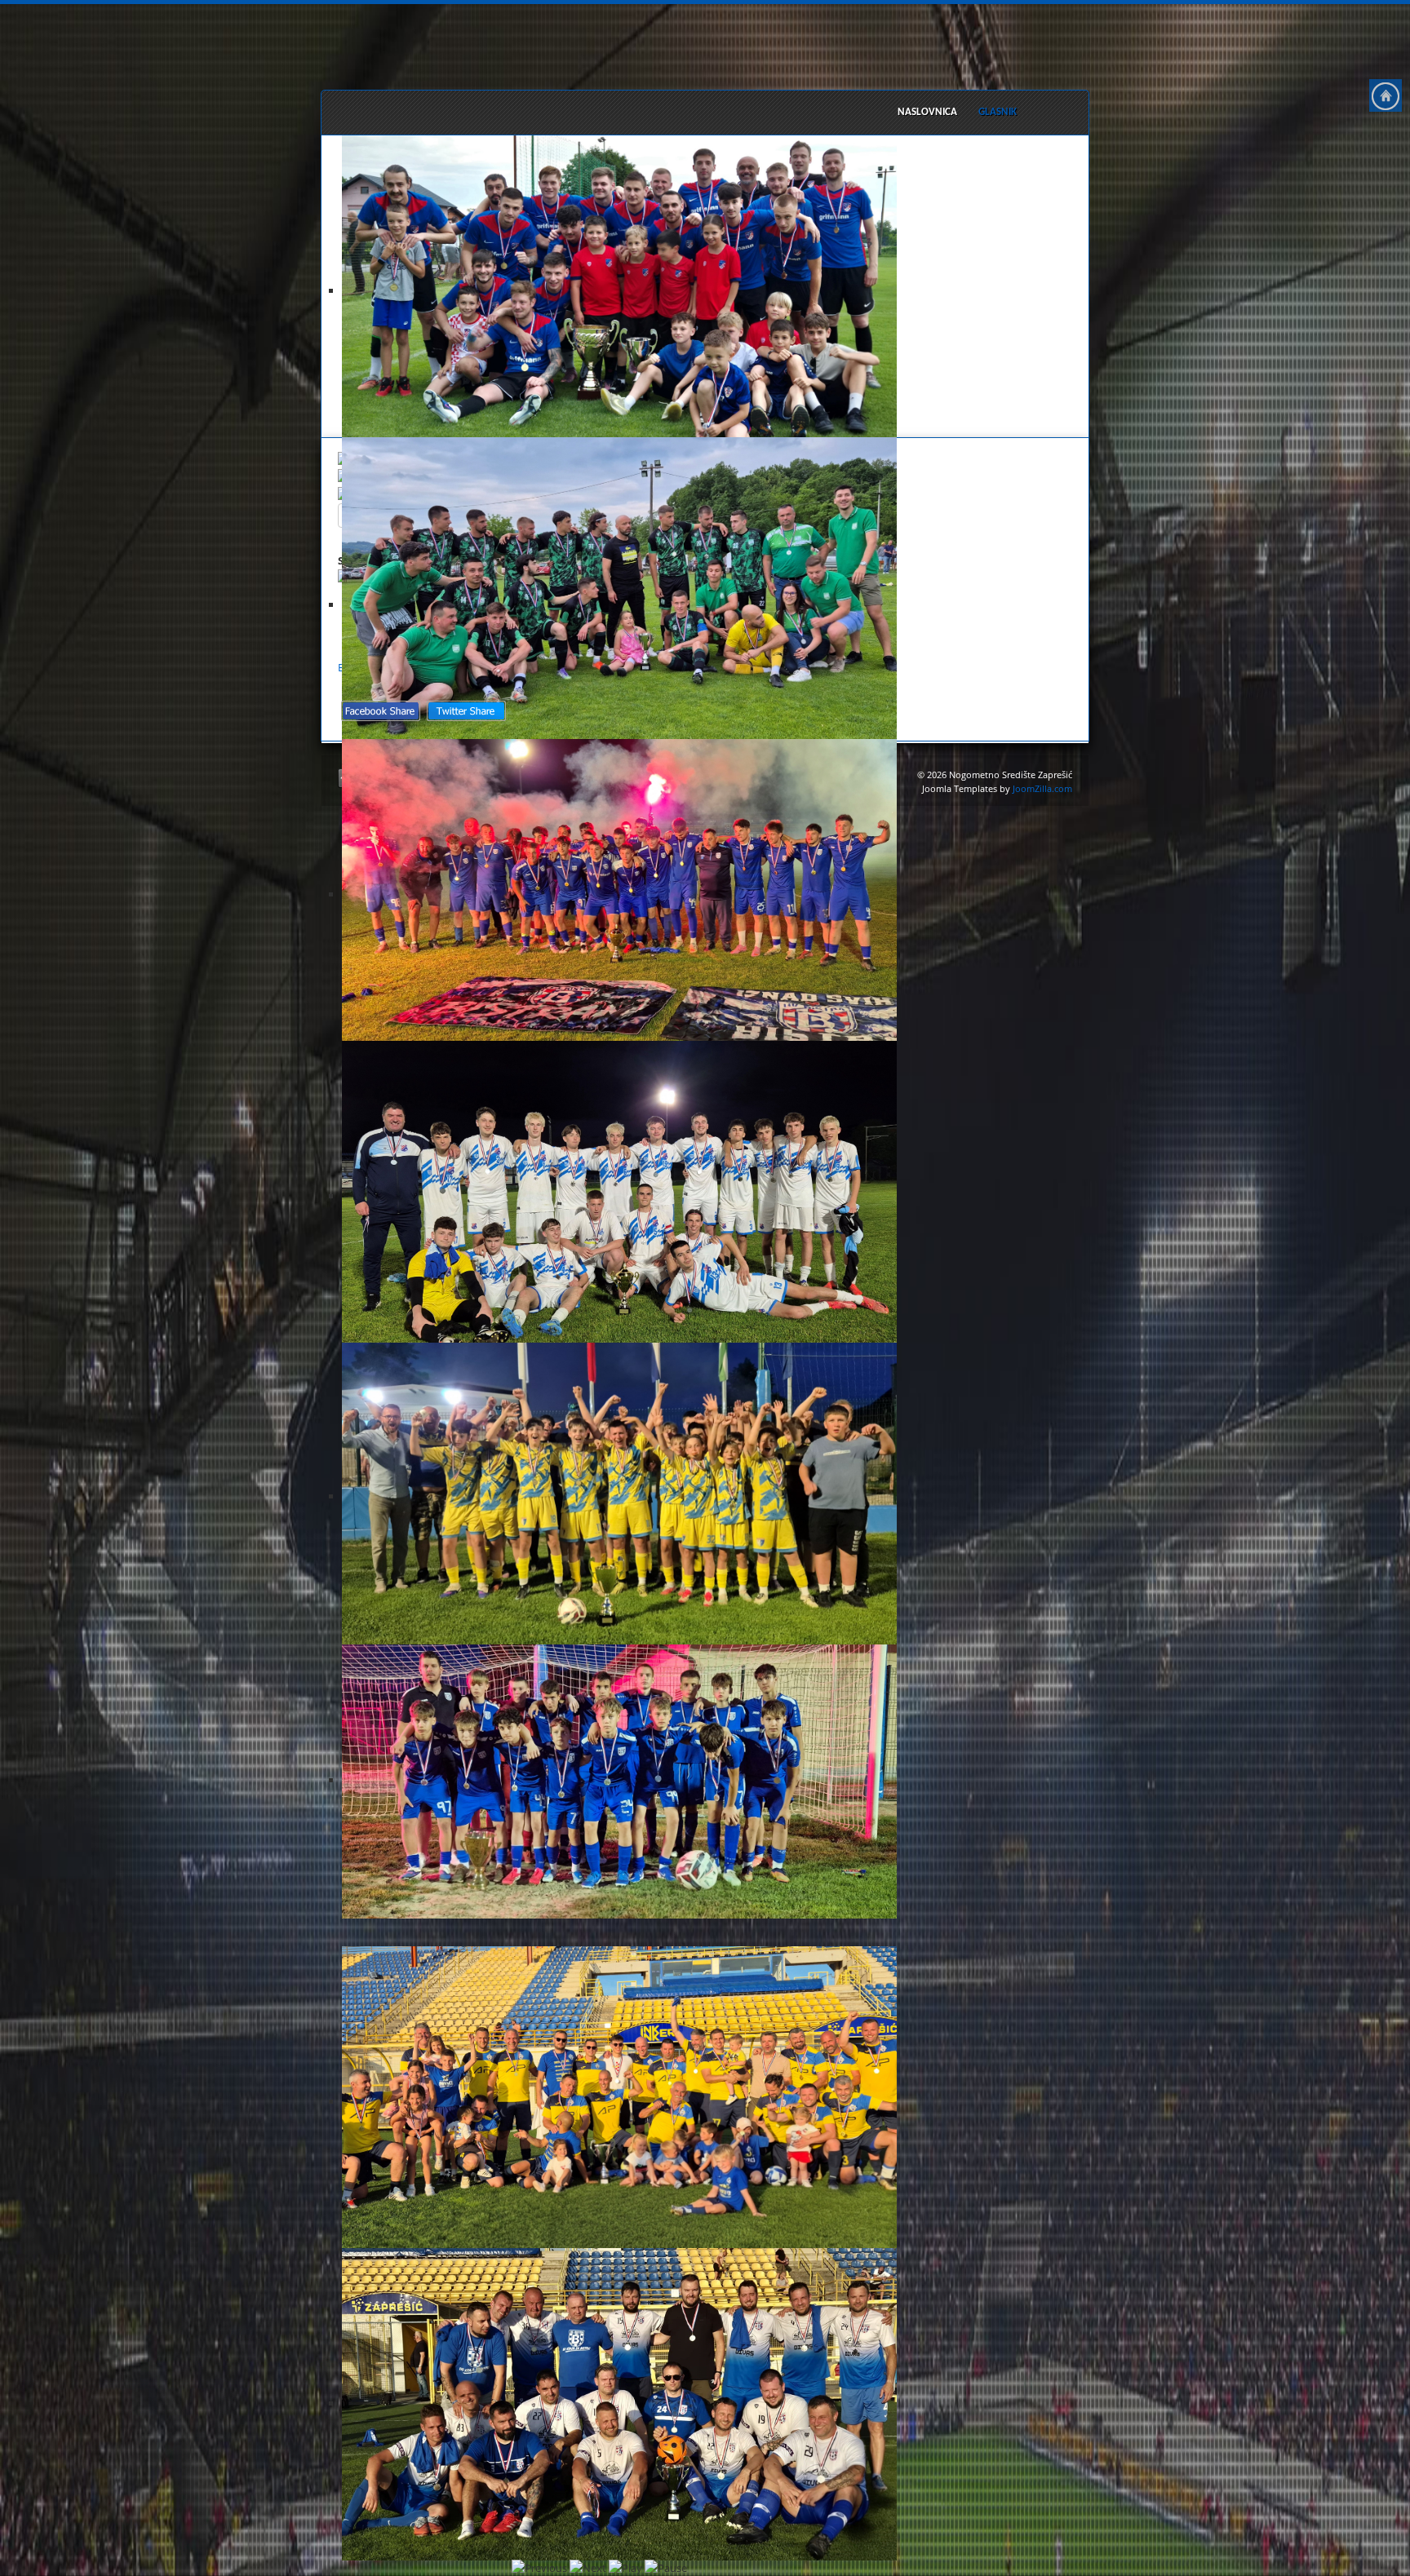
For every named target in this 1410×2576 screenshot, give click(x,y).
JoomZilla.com (1042, 789)
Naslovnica (927, 112)
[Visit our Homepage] (1386, 95)
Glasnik (998, 112)
